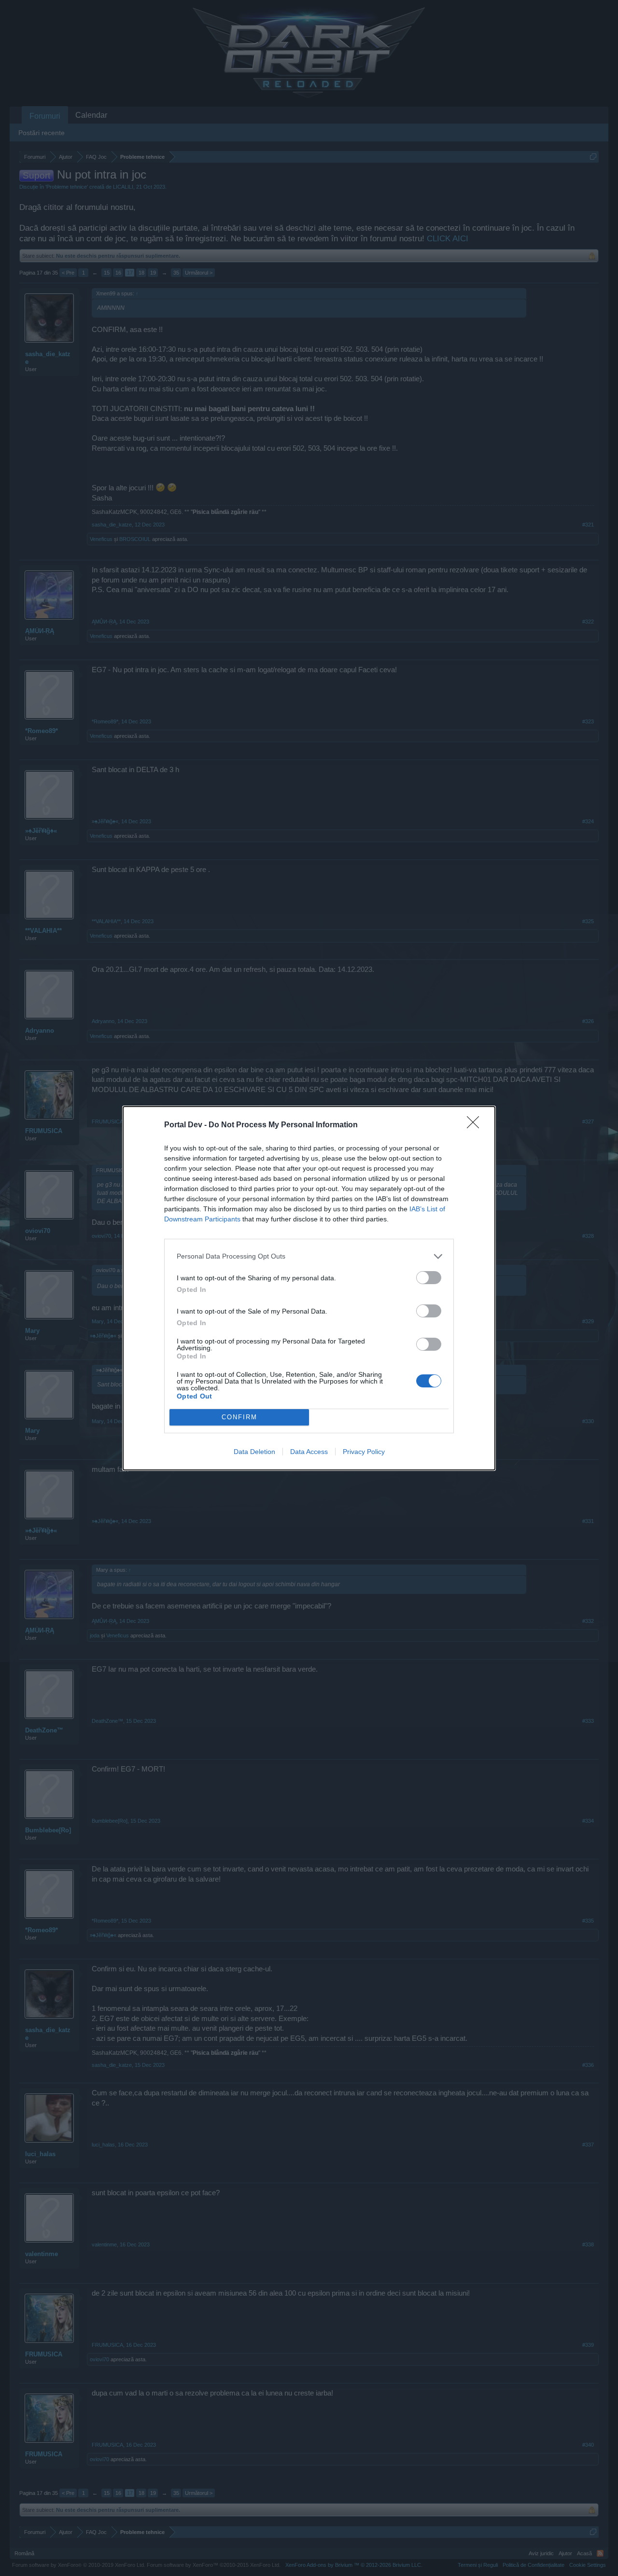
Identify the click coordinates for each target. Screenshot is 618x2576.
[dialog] (309, 1288)
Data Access (309, 1452)
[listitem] (309, 1256)
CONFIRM (239, 1417)
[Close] (476, 1125)
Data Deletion (254, 1452)
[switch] (429, 1278)
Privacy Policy (364, 1452)
